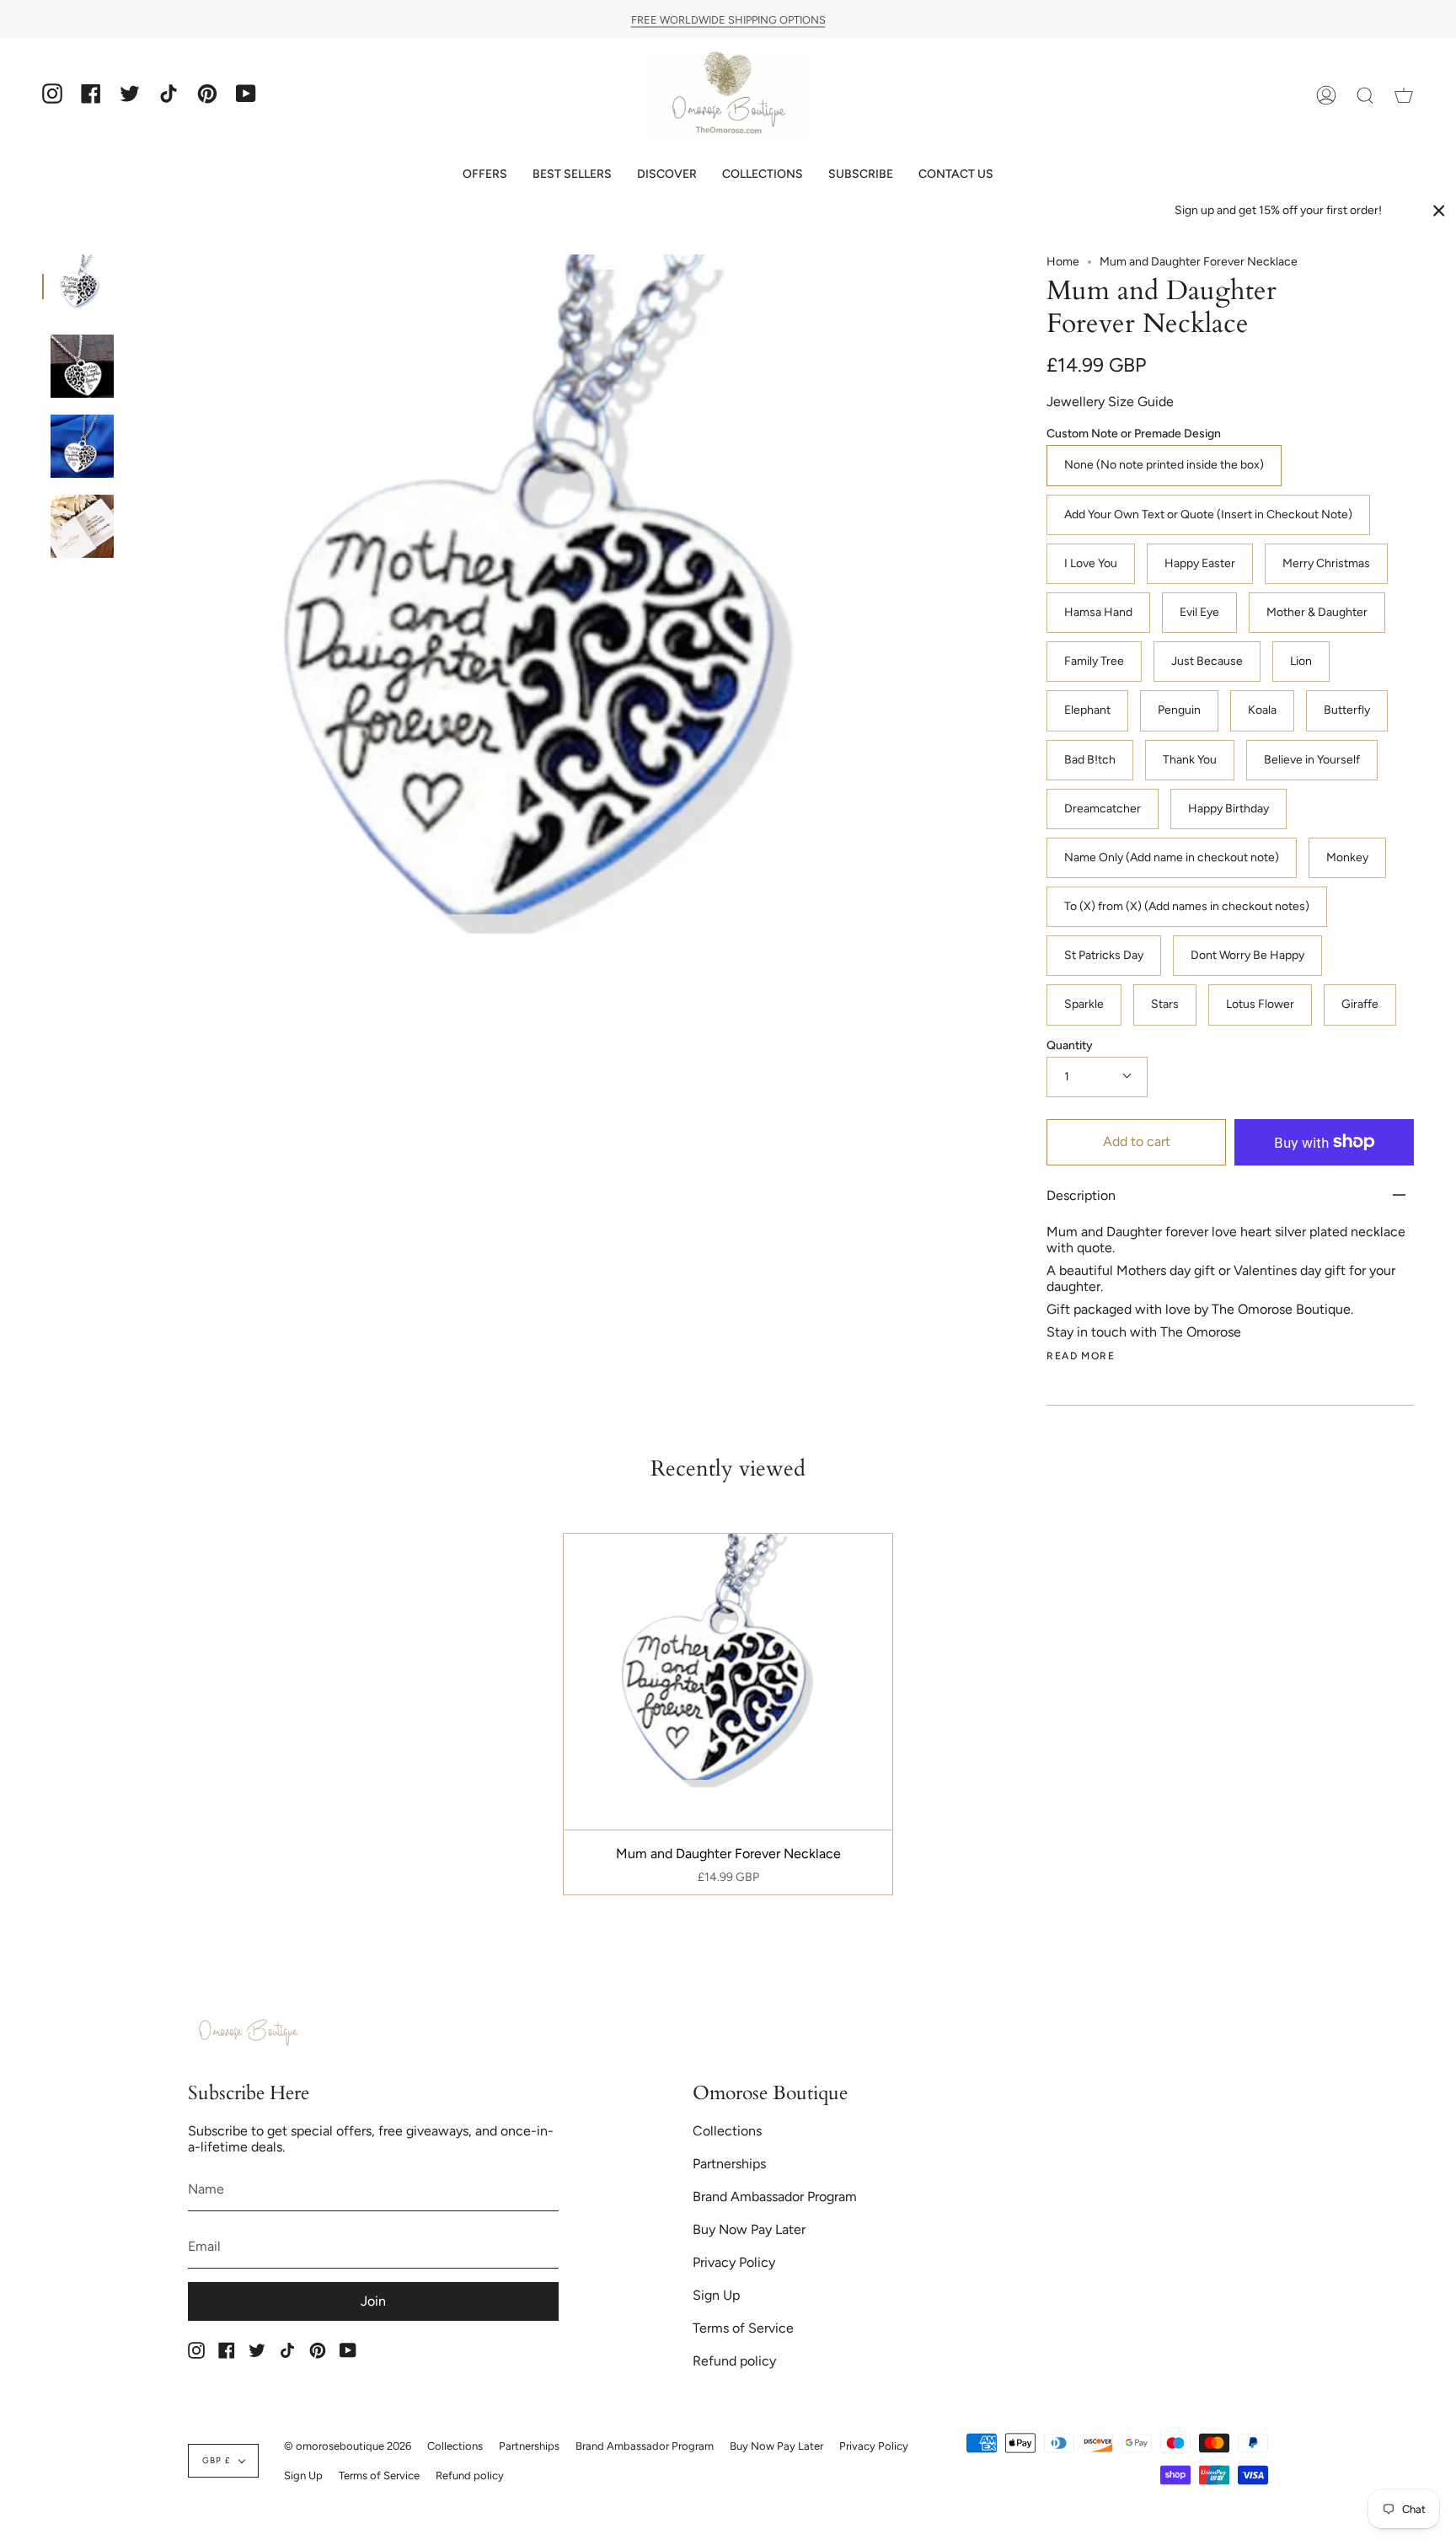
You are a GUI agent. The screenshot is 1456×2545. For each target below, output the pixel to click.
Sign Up (716, 2295)
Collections (727, 2131)
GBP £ (217, 2460)
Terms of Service (743, 2328)
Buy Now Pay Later (749, 2229)
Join (373, 2301)
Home (1063, 262)
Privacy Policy (734, 2262)
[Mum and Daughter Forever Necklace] (82, 286)
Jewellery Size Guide (1110, 402)
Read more (1081, 1356)
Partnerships (729, 2164)
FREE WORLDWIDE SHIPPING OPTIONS (728, 19)
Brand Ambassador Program (775, 2197)
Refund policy (734, 2361)
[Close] (1439, 211)
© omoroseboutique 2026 (348, 2446)
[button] (485, 174)
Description (1081, 1195)
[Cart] (1404, 96)
